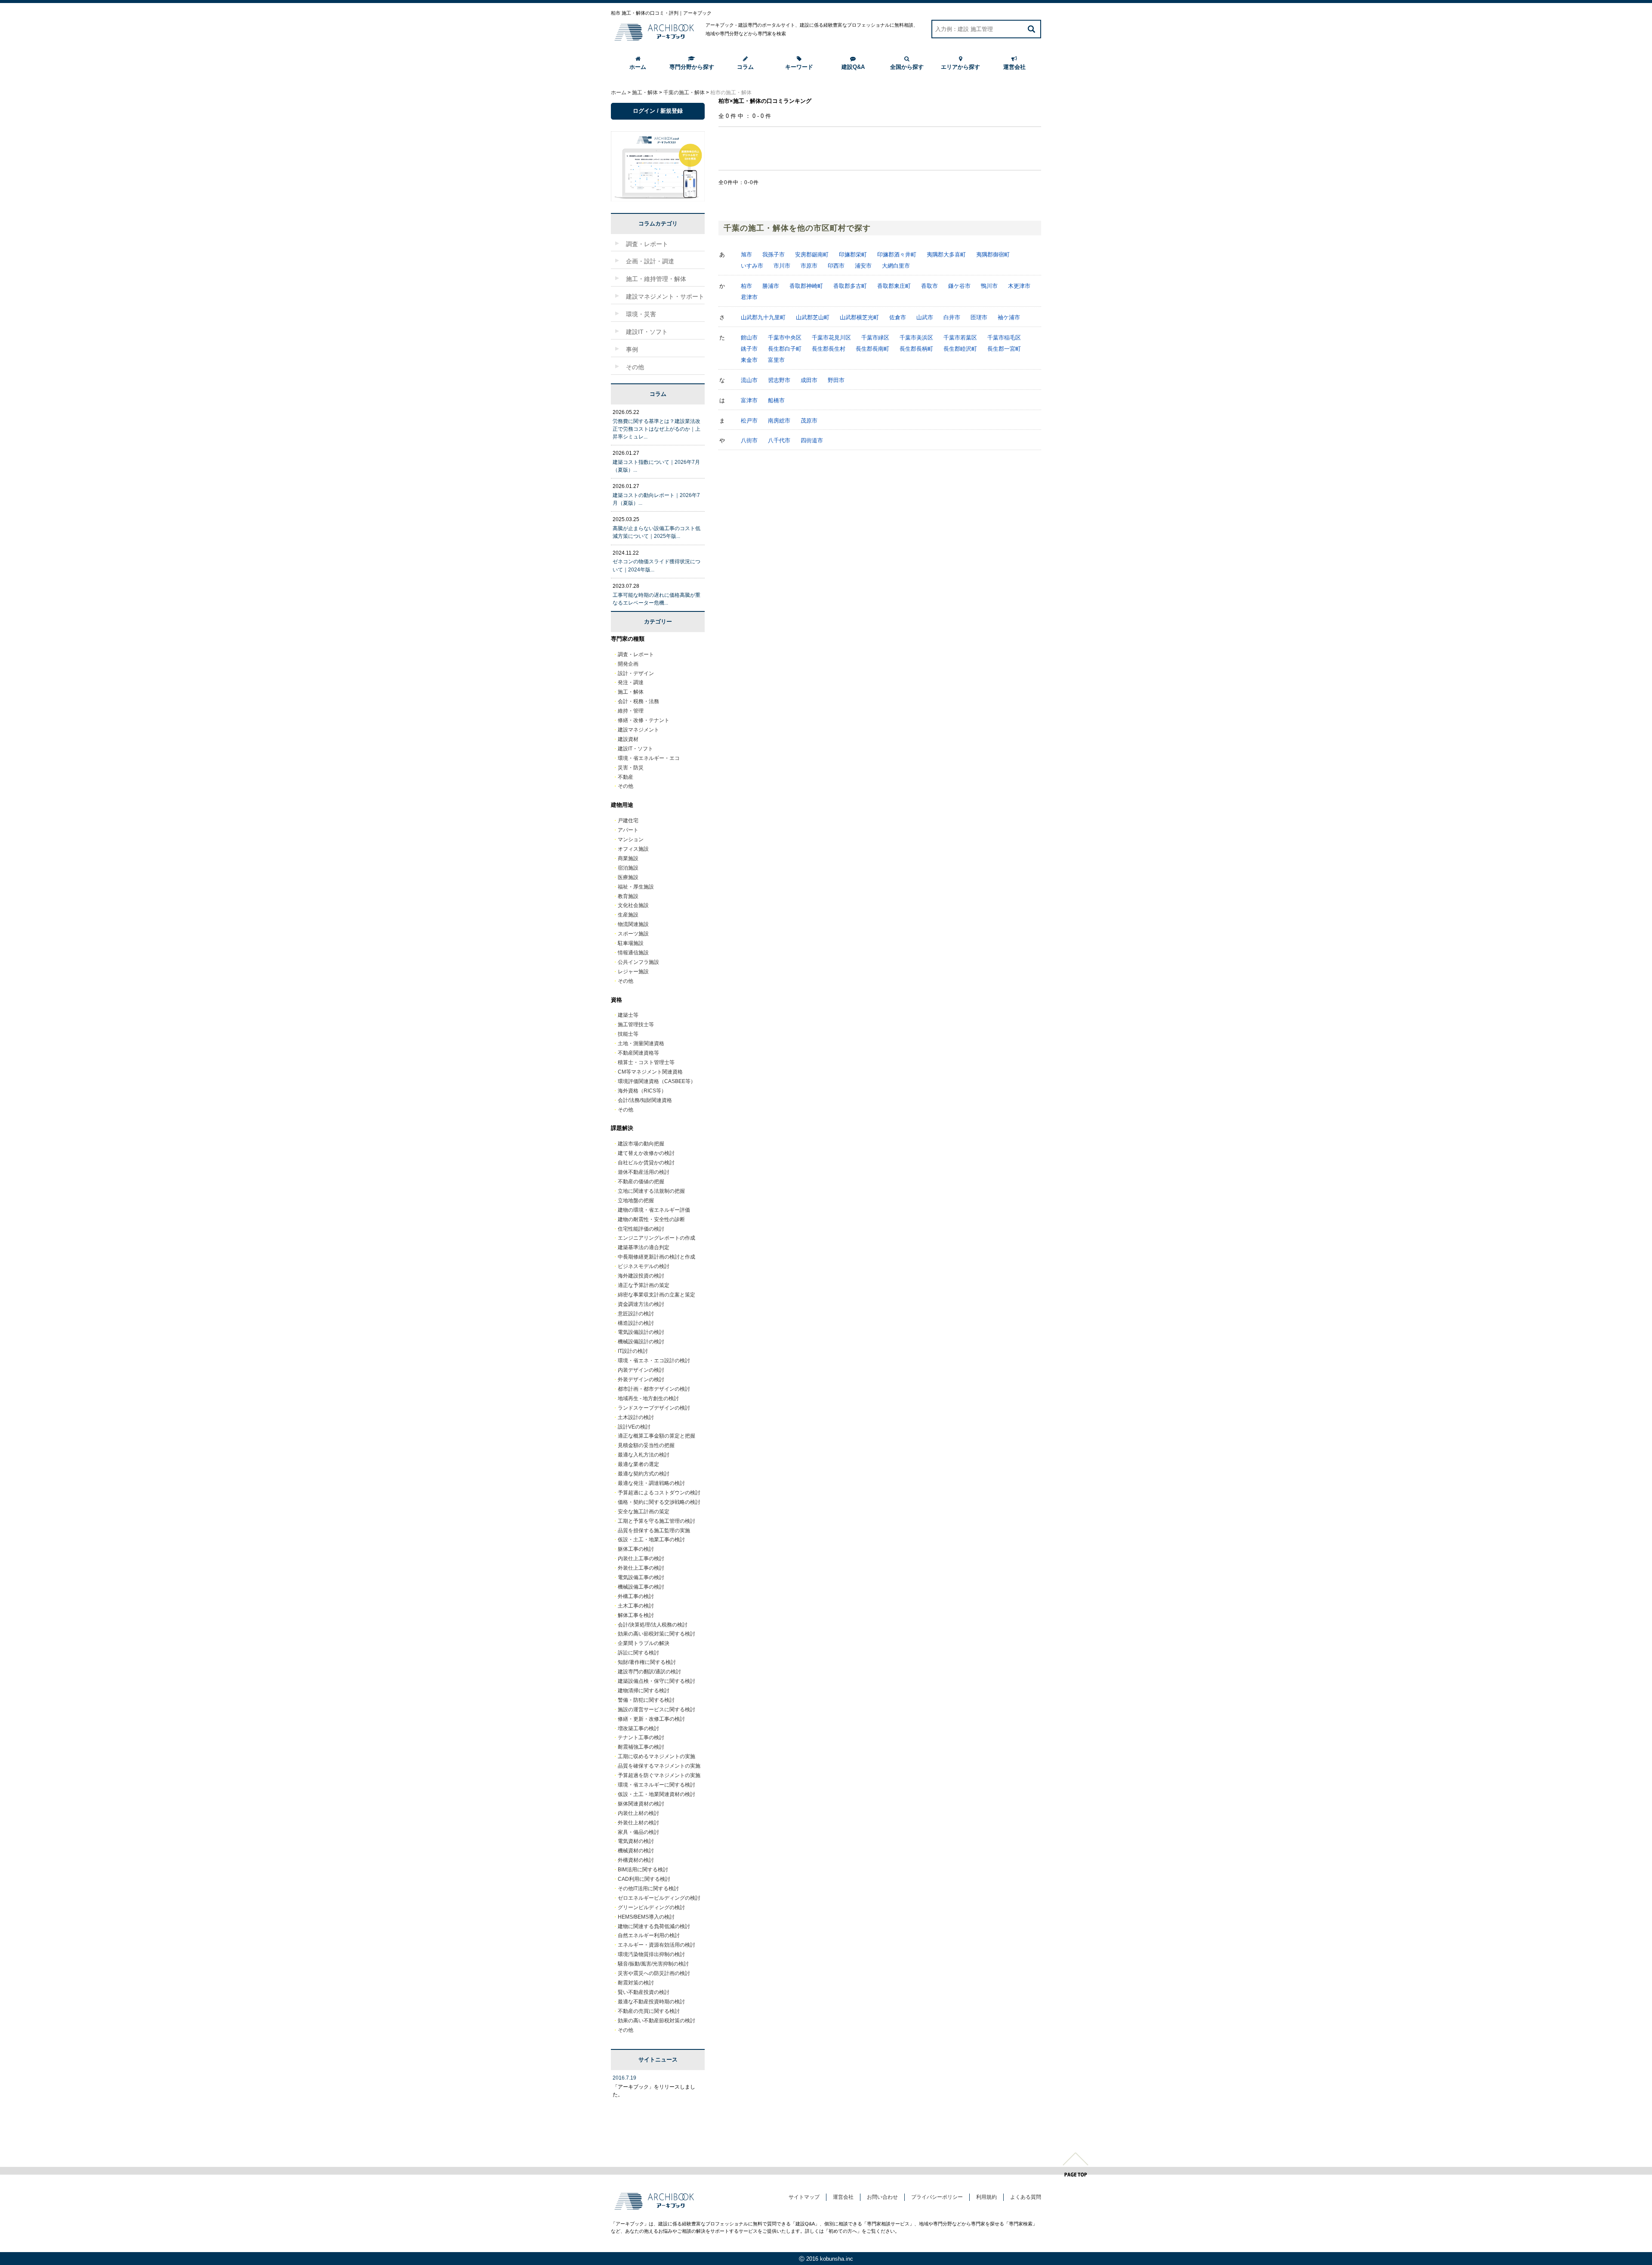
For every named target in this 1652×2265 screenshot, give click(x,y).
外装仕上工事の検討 (641, 1568)
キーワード (799, 67)
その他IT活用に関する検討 (648, 1889)
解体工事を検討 (636, 1615)
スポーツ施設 (633, 934)
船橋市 (776, 400)
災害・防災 (631, 768)
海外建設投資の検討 (641, 1276)
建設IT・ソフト (635, 749)
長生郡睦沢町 (960, 349)
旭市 (746, 255)
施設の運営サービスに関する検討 (656, 1710)
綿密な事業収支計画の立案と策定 (656, 1295)
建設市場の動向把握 (641, 1144)
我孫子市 (774, 255)
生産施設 (628, 915)
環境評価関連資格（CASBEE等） (657, 1081)
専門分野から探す (692, 67)
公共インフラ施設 (638, 962)
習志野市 (779, 380)
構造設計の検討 (636, 1323)
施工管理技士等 (636, 1024)
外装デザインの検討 (641, 1379)
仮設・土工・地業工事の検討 (651, 1540)
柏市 (746, 286)
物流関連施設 (633, 924)
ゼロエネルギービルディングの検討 (659, 1898)
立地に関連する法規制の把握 (651, 1191)
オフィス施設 (633, 849)
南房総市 (779, 421)
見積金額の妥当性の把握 (646, 1445)
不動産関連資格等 (638, 1053)
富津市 (749, 400)
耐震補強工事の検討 (641, 1747)
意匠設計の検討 (636, 1314)
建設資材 (628, 739)
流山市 (749, 380)
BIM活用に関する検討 (643, 1870)
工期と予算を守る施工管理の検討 (656, 1521)
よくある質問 (1026, 2197)
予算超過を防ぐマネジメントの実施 (659, 1775)
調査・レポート (636, 654)
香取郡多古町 (850, 286)
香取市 (929, 286)
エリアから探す (960, 67)
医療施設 (628, 877)
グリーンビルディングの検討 (651, 1907)
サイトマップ (804, 2197)
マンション (631, 839)
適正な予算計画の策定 (644, 1285)
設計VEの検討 (634, 1427)
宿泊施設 (628, 868)
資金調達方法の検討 (641, 1304)
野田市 (836, 380)
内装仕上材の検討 (638, 1813)
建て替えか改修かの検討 (646, 1153)
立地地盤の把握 (636, 1200)
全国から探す (907, 67)
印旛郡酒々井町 (897, 255)
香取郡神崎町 (806, 286)
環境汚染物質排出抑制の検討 (651, 1954)
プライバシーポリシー (937, 2197)
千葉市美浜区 (916, 338)
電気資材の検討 (636, 1841)
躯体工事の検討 (636, 1549)
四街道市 (812, 440)
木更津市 (1019, 286)
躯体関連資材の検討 (641, 1804)
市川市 (782, 266)
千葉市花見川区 (831, 338)
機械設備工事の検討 (641, 1587)
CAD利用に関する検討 (644, 1879)
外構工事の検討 (636, 1596)
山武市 (925, 317)
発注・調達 (631, 682)
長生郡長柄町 (916, 349)
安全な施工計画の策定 (644, 1512)
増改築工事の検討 (638, 1728)
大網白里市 (896, 266)
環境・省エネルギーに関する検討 (656, 1785)
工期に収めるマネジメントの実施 (656, 1756)
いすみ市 (752, 266)
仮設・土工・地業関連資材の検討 (656, 1794)
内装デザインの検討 (641, 1370)
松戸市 (749, 421)
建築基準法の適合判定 (644, 1247)
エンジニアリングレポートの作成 (656, 1238)
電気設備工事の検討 (641, 1577)
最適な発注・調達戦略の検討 (651, 1483)
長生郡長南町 (872, 349)
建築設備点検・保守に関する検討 (656, 1681)
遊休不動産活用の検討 (644, 1172)
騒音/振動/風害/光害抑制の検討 (653, 1964)
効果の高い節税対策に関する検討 (656, 1634)
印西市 (836, 266)
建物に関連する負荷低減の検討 (654, 1926)
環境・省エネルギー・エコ (649, 758)
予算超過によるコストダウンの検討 (659, 1493)
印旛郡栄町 (853, 255)
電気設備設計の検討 (641, 1332)
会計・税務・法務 (638, 701)
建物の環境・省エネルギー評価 (654, 1210)
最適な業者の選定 (638, 1464)
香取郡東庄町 (894, 286)
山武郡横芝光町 (859, 317)
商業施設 (628, 858)
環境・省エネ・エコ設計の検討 (654, 1361)
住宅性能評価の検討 (641, 1229)
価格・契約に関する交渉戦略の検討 (659, 1502)
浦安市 (863, 266)
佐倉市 (898, 317)
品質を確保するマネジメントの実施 (659, 1766)
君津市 (749, 297)
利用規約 (986, 2197)
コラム (745, 67)
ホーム (638, 67)
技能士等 (628, 1034)
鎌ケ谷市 (959, 286)
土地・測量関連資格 (641, 1043)
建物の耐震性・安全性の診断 (651, 1219)
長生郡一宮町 (1004, 349)
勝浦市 (771, 286)
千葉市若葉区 (960, 338)
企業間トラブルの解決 (644, 1643)
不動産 (626, 777)
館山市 (749, 338)
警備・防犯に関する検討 (646, 1700)
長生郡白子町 (785, 349)
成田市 (809, 380)
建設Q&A (853, 67)
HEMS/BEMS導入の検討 (646, 1917)
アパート (628, 830)
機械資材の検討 (636, 1851)
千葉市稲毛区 (1004, 338)
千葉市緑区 (875, 338)
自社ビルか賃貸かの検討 (646, 1163)
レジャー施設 (633, 972)
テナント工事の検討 (641, 1737)
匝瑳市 (979, 317)
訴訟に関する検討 (638, 1653)
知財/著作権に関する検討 (647, 1662)
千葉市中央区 (785, 338)
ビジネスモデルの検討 (644, 1266)
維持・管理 (631, 711)
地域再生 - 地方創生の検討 (648, 1398)
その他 (626, 786)
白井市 (952, 317)
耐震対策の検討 (636, 1983)
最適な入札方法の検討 (644, 1455)
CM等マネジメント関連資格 (650, 1072)
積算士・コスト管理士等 (646, 1062)
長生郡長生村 (829, 349)
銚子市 (749, 349)
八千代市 (779, 440)
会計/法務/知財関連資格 (645, 1100)
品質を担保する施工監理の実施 (654, 1531)
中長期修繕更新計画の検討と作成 (656, 1257)
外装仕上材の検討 (638, 1823)
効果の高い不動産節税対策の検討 (656, 2021)
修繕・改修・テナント (644, 720)
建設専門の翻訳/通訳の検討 (649, 1672)
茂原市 (809, 421)
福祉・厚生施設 (636, 887)
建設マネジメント (638, 730)
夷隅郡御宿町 (993, 255)
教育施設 (628, 896)
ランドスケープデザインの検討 (654, 1408)
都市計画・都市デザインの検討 (654, 1389)
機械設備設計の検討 (641, 1342)
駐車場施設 (631, 943)
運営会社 (1014, 67)
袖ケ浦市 (1009, 317)
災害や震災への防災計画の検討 (654, 1973)
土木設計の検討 (636, 1417)
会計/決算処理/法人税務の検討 (653, 1625)
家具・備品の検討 (638, 1832)
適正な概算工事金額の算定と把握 (656, 1436)
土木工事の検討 (636, 1606)
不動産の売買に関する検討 (649, 2011)
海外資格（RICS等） (642, 1091)
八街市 (749, 440)
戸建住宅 (628, 821)
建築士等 (628, 1015)
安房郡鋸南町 (812, 255)
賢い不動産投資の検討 (644, 1992)
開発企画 (628, 664)
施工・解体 (631, 692)
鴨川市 (989, 286)
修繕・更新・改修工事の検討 (651, 1719)
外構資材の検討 (636, 1860)
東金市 (749, 360)
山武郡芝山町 (813, 317)
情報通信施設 (633, 953)
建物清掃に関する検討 (644, 1691)
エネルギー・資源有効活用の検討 (656, 1945)
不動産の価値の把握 (641, 1182)
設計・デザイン (636, 673)
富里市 (776, 360)
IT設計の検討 (633, 1351)
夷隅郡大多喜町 (946, 255)
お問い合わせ (882, 2197)
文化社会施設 (633, 905)
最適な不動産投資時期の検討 (651, 2002)
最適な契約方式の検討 (644, 1474)
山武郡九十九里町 (763, 317)
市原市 (809, 266)
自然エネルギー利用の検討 (649, 1935)
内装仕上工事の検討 (641, 1558)
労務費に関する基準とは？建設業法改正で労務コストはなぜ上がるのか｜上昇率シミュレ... (656, 429)
